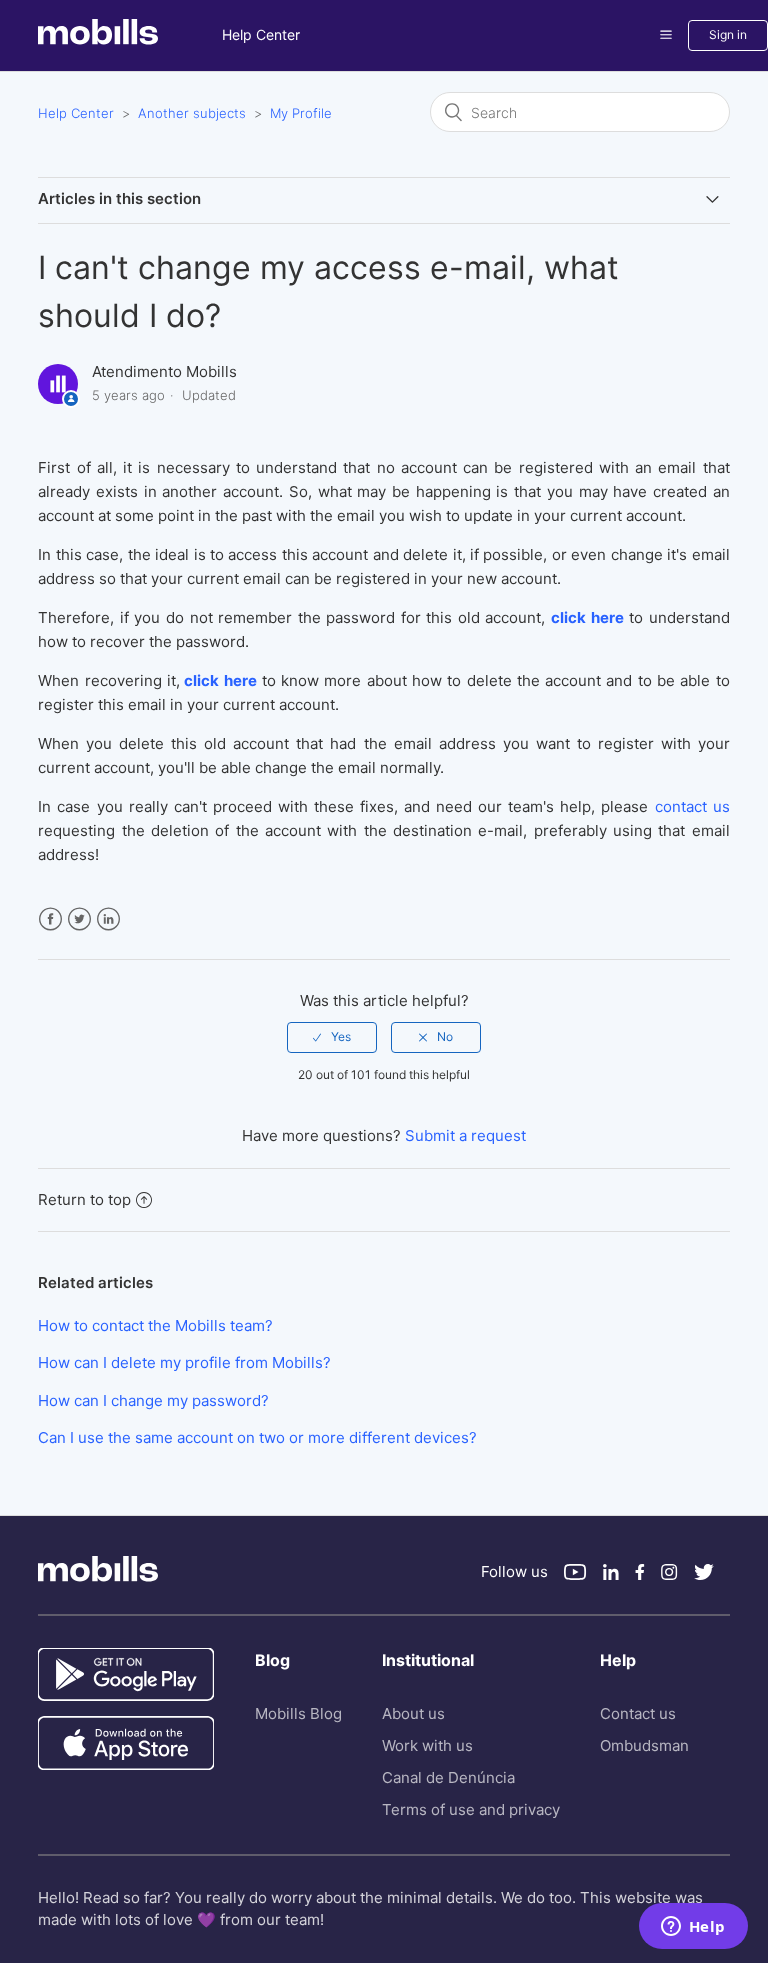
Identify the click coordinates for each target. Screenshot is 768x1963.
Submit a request (465, 1135)
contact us (692, 806)
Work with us (427, 1745)
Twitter (79, 919)
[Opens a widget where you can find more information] (693, 1928)
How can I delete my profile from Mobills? (184, 1362)
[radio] (332, 1037)
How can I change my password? (153, 1400)
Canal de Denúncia (448, 1777)
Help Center (261, 34)
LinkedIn (108, 919)
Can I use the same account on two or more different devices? (257, 1437)
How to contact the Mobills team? (155, 1325)
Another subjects (192, 113)
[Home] (130, 39)
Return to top (84, 1199)
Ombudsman (644, 1745)
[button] (666, 35)
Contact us (638, 1713)
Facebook (50, 919)
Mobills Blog (298, 1713)
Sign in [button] (728, 34)
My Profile (301, 113)
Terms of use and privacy (471, 1809)
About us (413, 1713)
